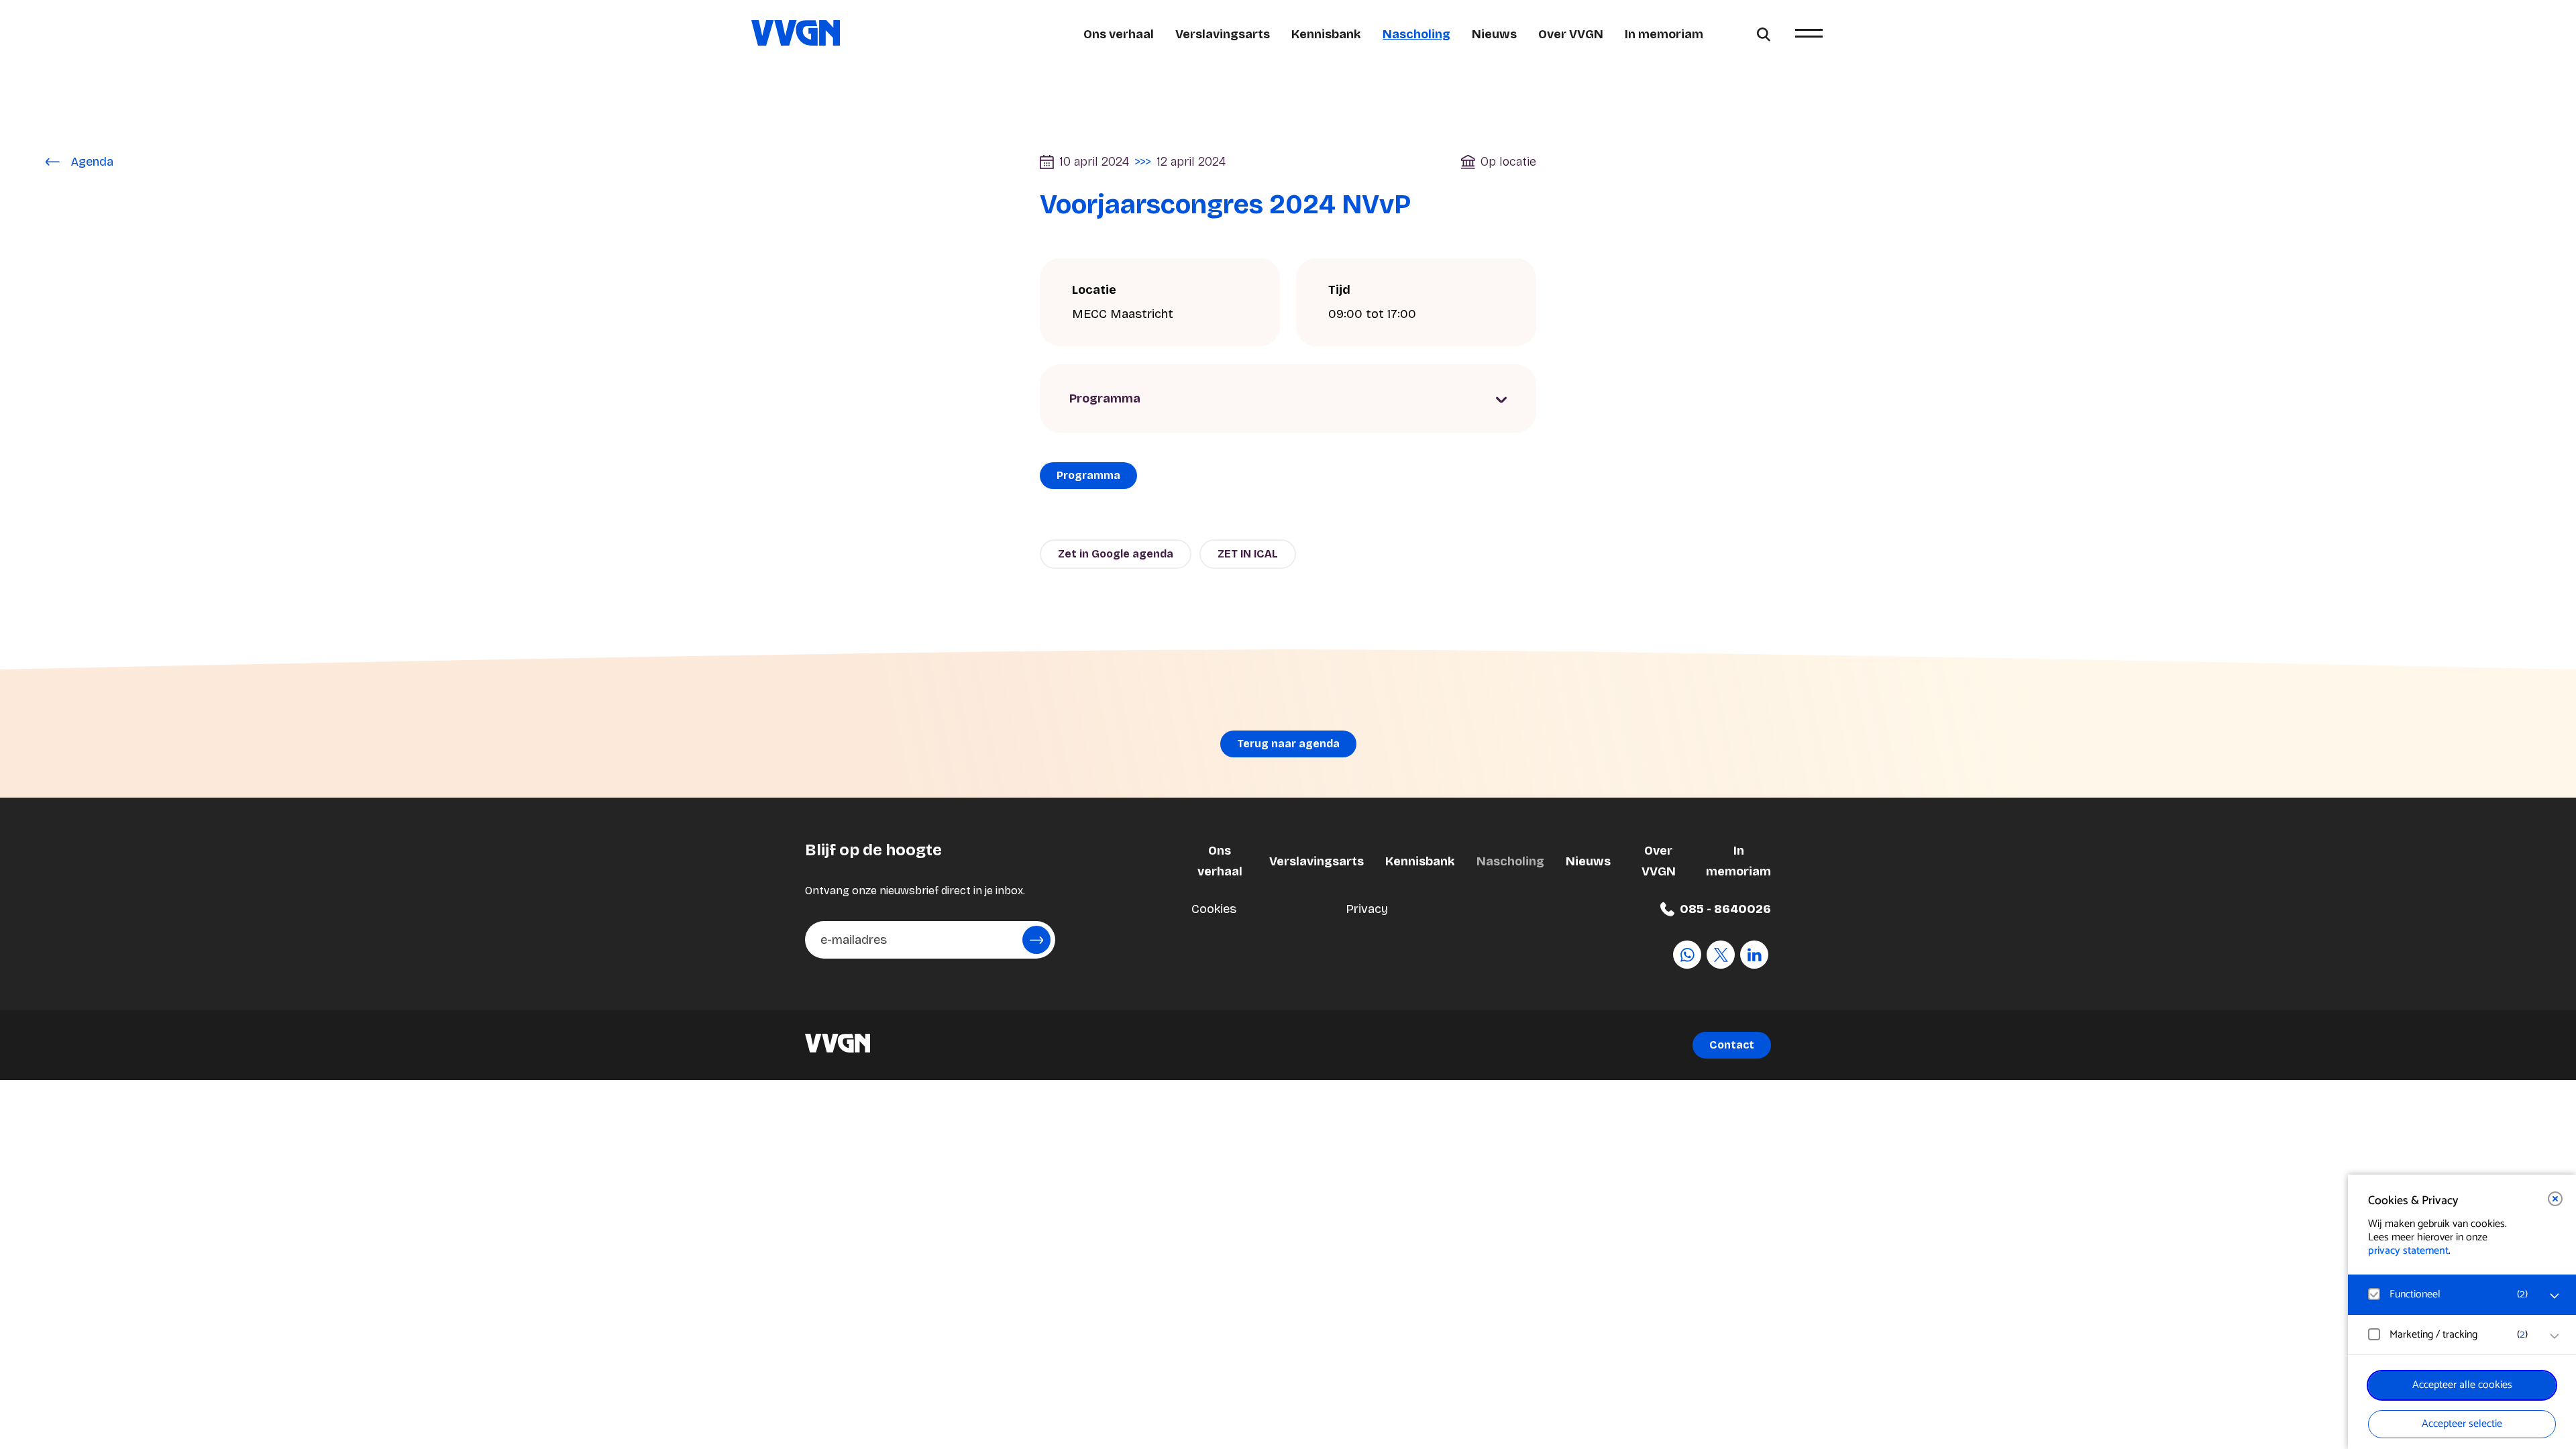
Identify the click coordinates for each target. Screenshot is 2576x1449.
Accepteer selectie (2462, 1424)
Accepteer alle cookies (2462, 1385)
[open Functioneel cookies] (2555, 1296)
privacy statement (2408, 1251)
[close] (2555, 1199)
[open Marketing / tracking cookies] (2555, 1336)
